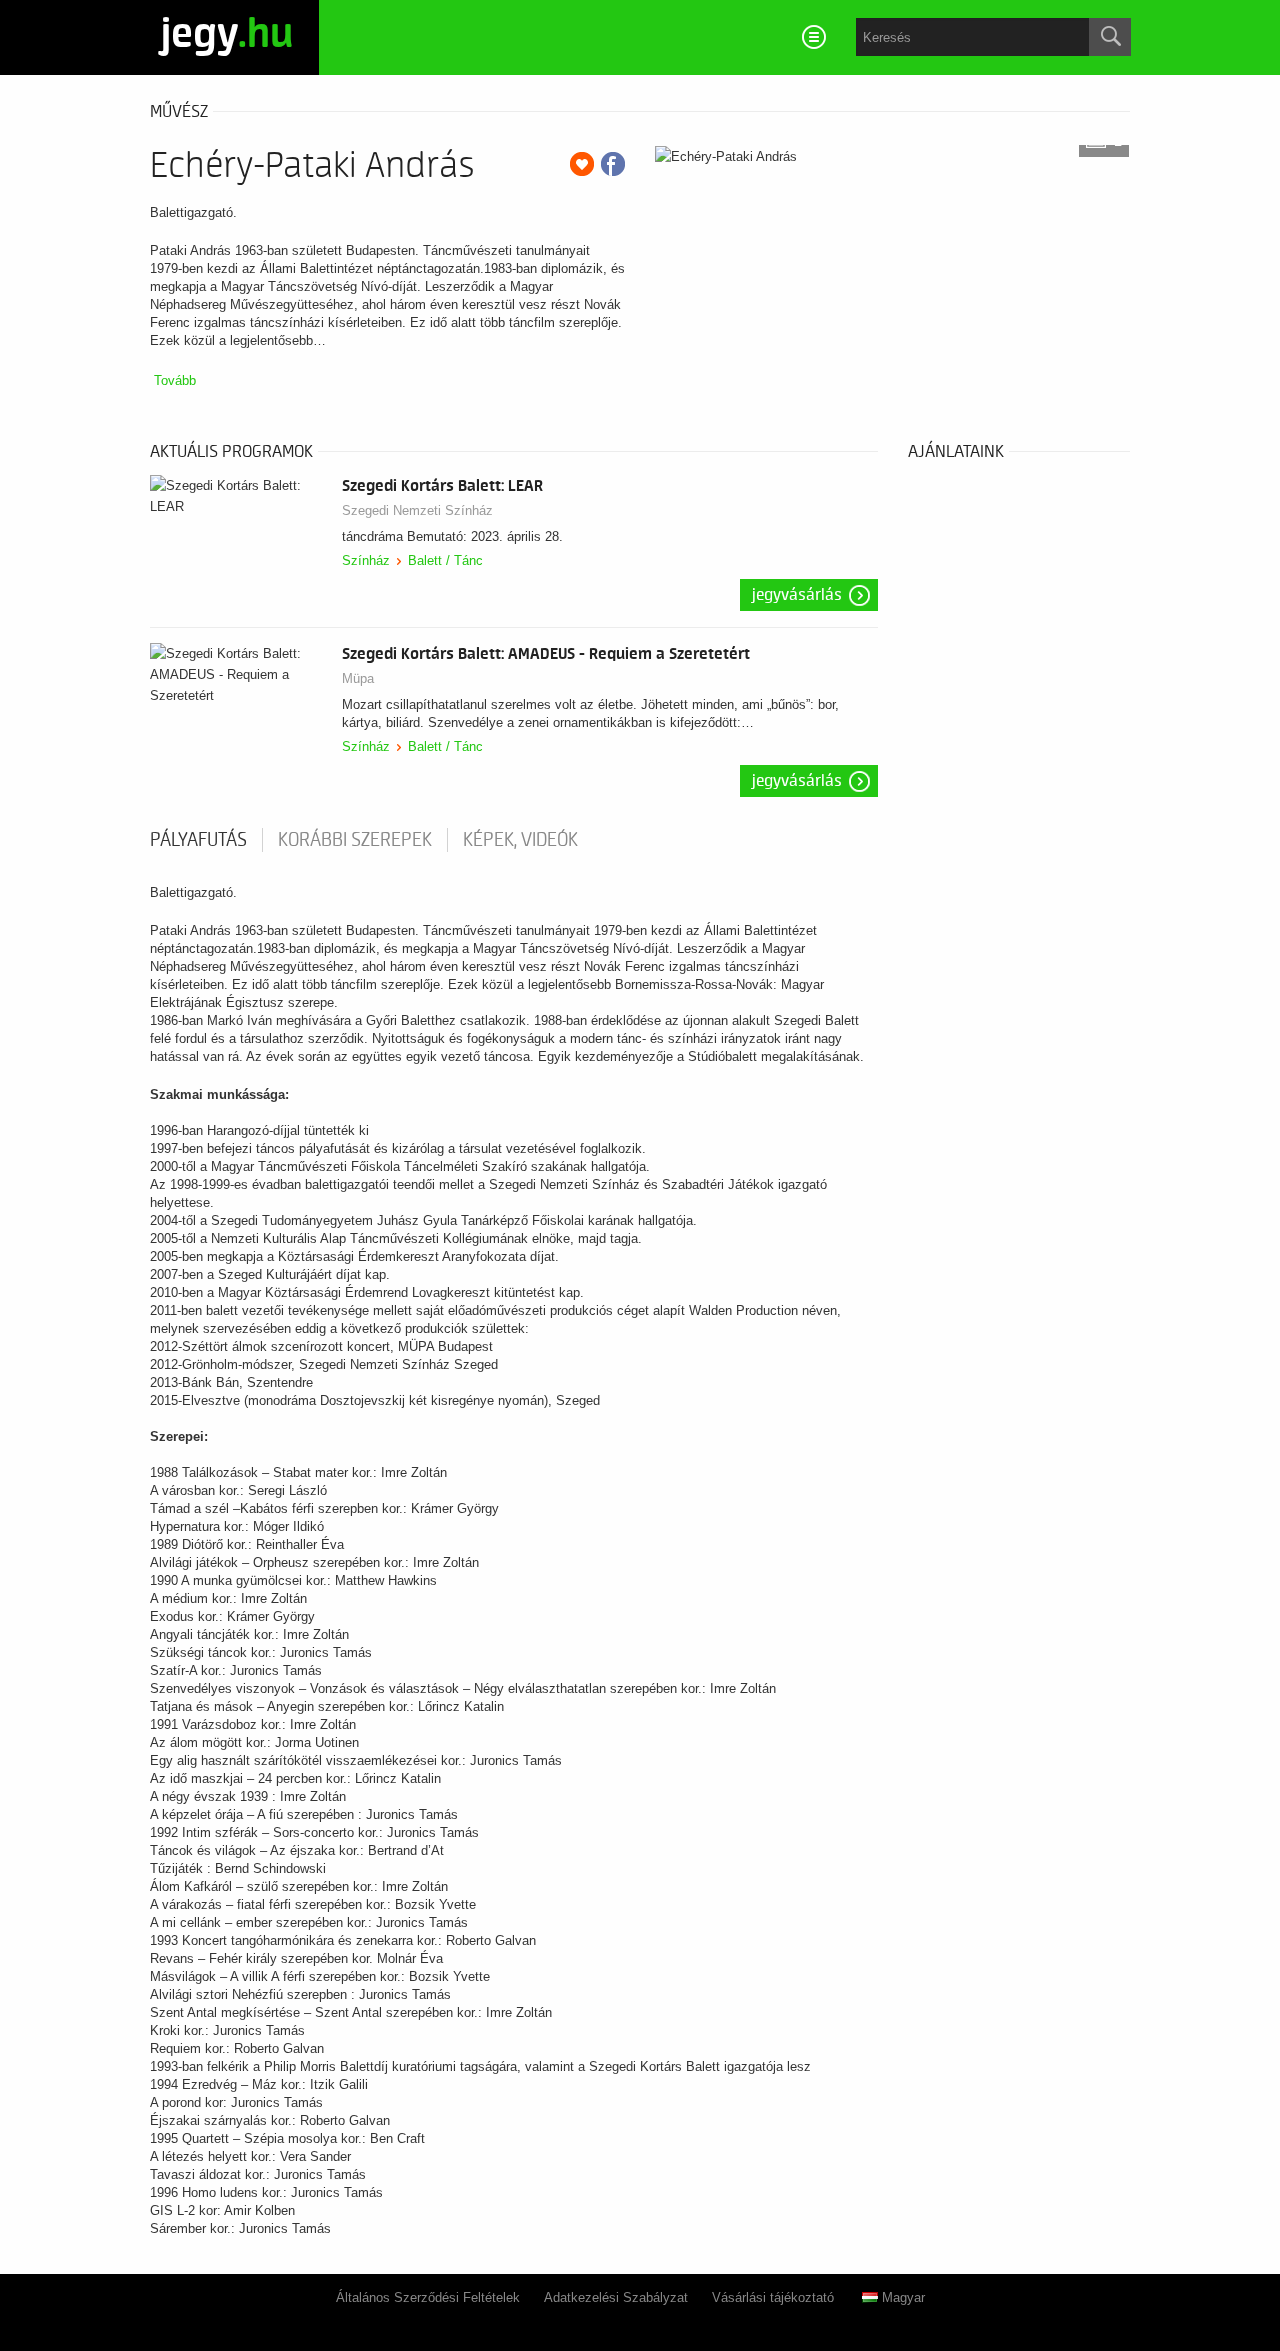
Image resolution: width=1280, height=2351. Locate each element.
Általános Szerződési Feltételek (428, 2297)
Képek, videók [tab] (520, 840)
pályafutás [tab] (198, 840)
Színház (366, 560)
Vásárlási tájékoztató (773, 2297)
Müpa (358, 678)
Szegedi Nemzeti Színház (417, 510)
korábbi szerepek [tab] (355, 840)
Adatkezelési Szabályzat (616, 2297)
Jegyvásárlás (797, 595)
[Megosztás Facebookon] (613, 164)
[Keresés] (1110, 37)
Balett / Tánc (445, 560)
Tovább (175, 380)
